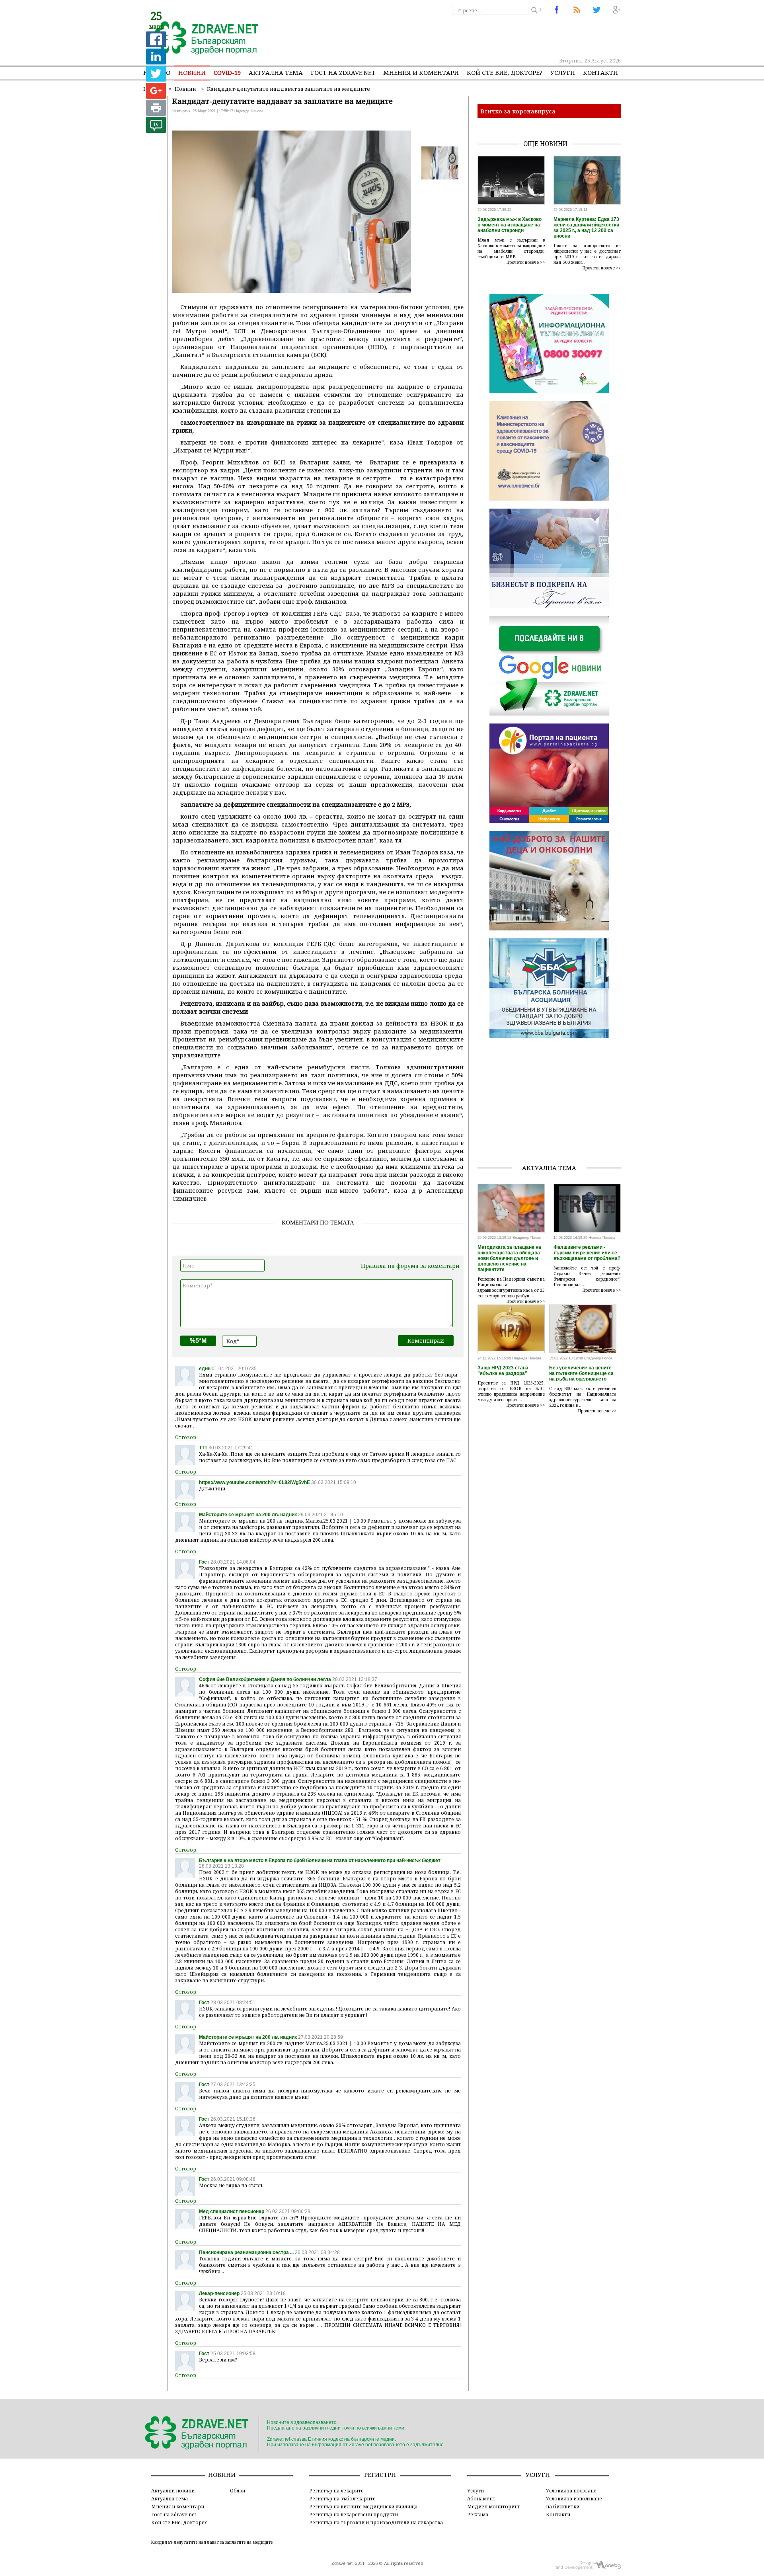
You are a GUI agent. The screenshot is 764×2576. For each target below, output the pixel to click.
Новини (192, 72)
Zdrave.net (342, 2563)
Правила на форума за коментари (410, 1266)
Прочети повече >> (526, 262)
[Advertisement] (475, 36)
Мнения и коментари (421, 72)
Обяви (238, 2490)
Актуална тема (276, 72)
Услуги (563, 72)
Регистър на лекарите (336, 2490)
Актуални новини (173, 2490)
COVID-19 (227, 72)
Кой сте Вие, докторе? (505, 72)
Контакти (600, 72)
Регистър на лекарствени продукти (354, 2514)
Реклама (478, 2514)
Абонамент (481, 2498)
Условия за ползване (571, 2490)
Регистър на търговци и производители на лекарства (376, 2522)
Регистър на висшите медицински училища (363, 2506)
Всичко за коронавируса (518, 111)
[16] (156, 131)
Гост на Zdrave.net (174, 2514)
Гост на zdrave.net (343, 72)
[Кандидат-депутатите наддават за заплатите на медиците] (202, 39)
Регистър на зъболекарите (342, 2498)
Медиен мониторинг (494, 2506)
